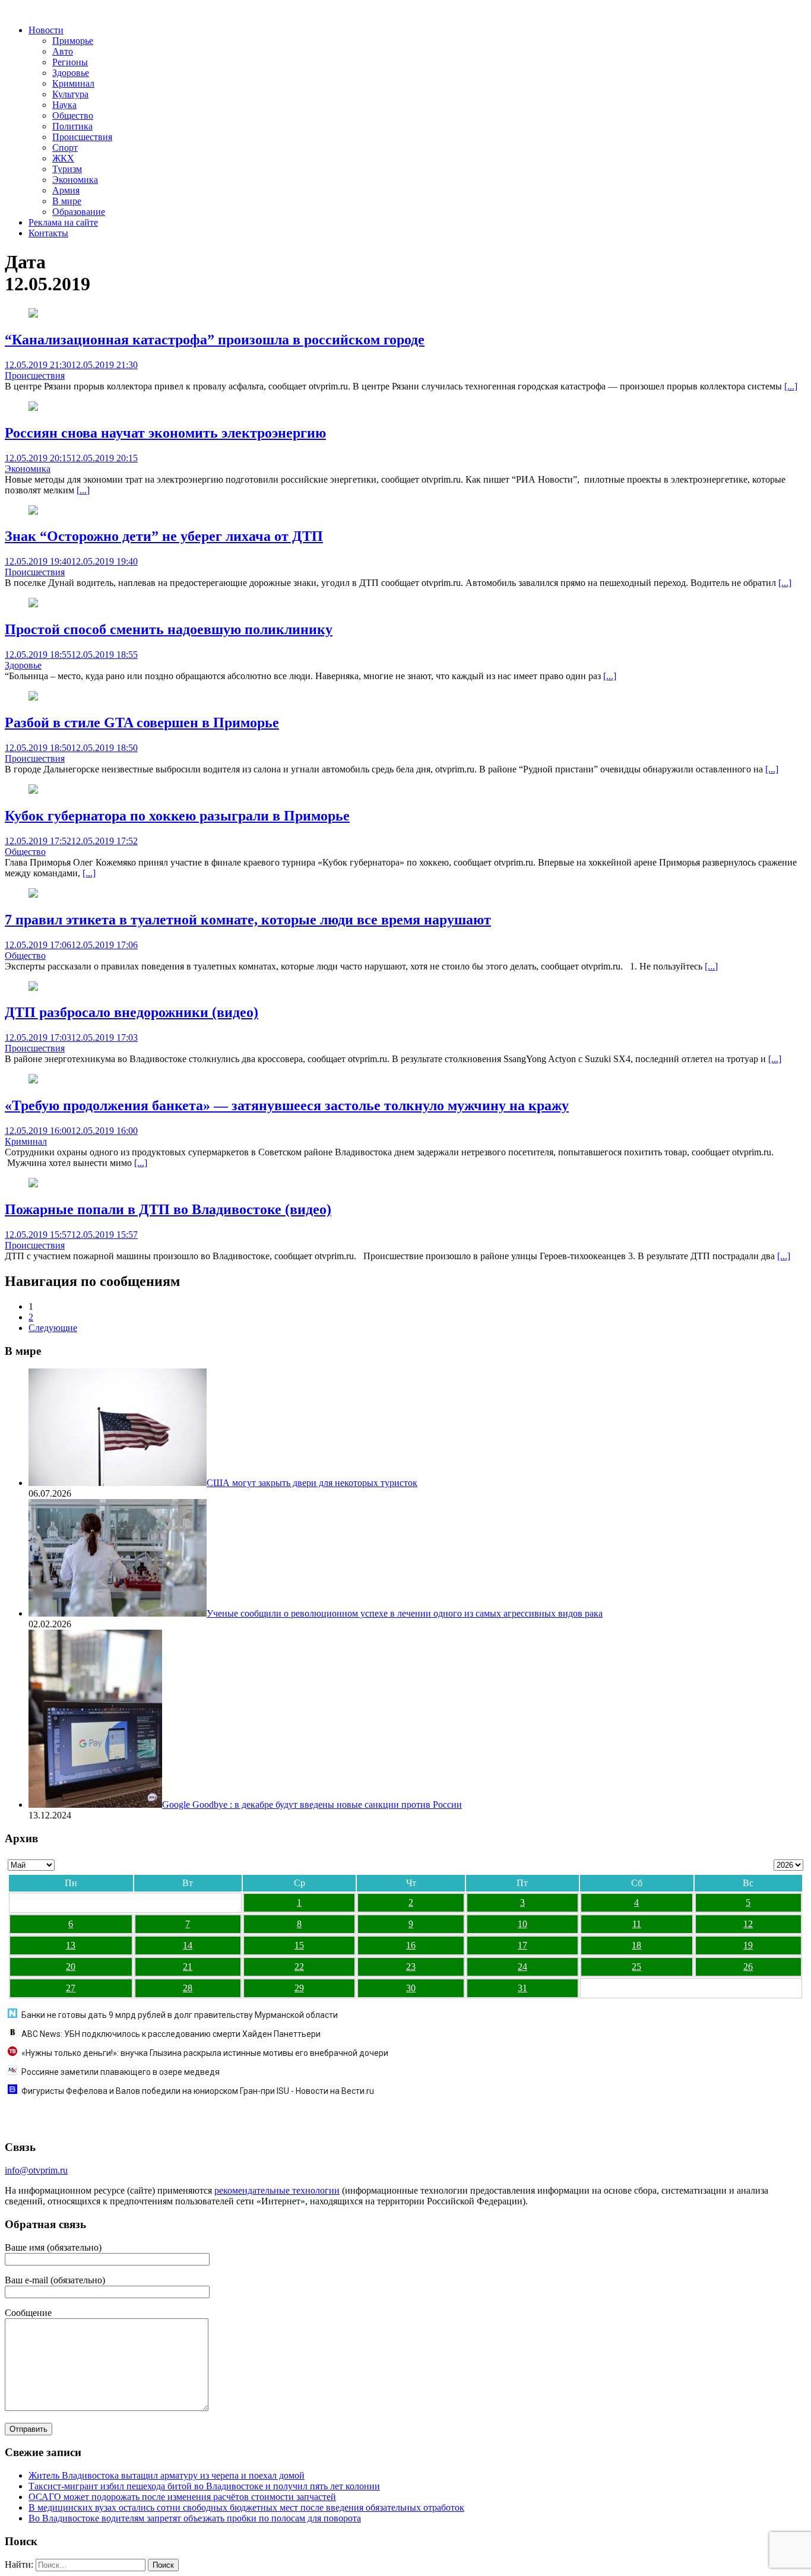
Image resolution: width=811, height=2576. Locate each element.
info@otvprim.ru (36, 2170)
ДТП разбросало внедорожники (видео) (132, 1012)
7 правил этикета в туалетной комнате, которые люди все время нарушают (248, 920)
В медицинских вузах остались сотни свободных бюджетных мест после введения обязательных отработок (246, 2507)
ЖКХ (63, 158)
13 (71, 1945)
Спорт (65, 148)
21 (188, 1967)
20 (71, 1967)
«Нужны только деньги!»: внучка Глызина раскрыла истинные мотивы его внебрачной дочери (205, 2053)
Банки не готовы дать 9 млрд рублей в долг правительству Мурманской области (180, 2015)
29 (299, 1988)
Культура (70, 94)
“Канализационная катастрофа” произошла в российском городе (215, 340)
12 (748, 1924)
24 (522, 1967)
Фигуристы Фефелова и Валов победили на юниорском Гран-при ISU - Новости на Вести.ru (198, 2091)
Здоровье (71, 73)
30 (411, 1988)
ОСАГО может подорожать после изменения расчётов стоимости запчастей (182, 2497)
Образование (79, 212)
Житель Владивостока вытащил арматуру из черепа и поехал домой (167, 2475)
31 (522, 1988)
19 (748, 1945)
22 (299, 1967)
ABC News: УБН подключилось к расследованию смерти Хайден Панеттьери (171, 2034)
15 (299, 1945)
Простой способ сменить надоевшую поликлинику (169, 629)
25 (636, 1967)
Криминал (73, 83)
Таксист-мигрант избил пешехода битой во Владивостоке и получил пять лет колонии (204, 2486)
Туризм (67, 169)
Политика (72, 126)
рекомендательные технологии (277, 2190)
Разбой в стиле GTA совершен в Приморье (142, 723)
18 (636, 1945)
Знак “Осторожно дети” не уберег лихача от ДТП (164, 536)
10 (522, 1924)
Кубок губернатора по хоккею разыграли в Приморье (177, 816)
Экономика (75, 180)
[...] (791, 386)
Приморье (73, 41)
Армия (66, 190)
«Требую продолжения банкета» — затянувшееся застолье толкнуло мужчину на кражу (287, 1105)
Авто (63, 51)
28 (188, 1988)
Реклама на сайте (63, 222)
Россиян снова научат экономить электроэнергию (165, 433)
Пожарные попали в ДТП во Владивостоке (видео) (168, 1209)
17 (522, 1945)
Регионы (70, 62)
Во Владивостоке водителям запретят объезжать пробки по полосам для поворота (195, 2518)
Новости (46, 30)
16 (411, 1945)
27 (71, 1988)
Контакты (48, 233)
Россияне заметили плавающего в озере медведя (121, 2072)
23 (411, 1967)
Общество (73, 115)
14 (188, 1945)
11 (637, 1924)
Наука (64, 105)
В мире (67, 201)
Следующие (53, 1328)
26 (748, 1967)
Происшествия (82, 137)
